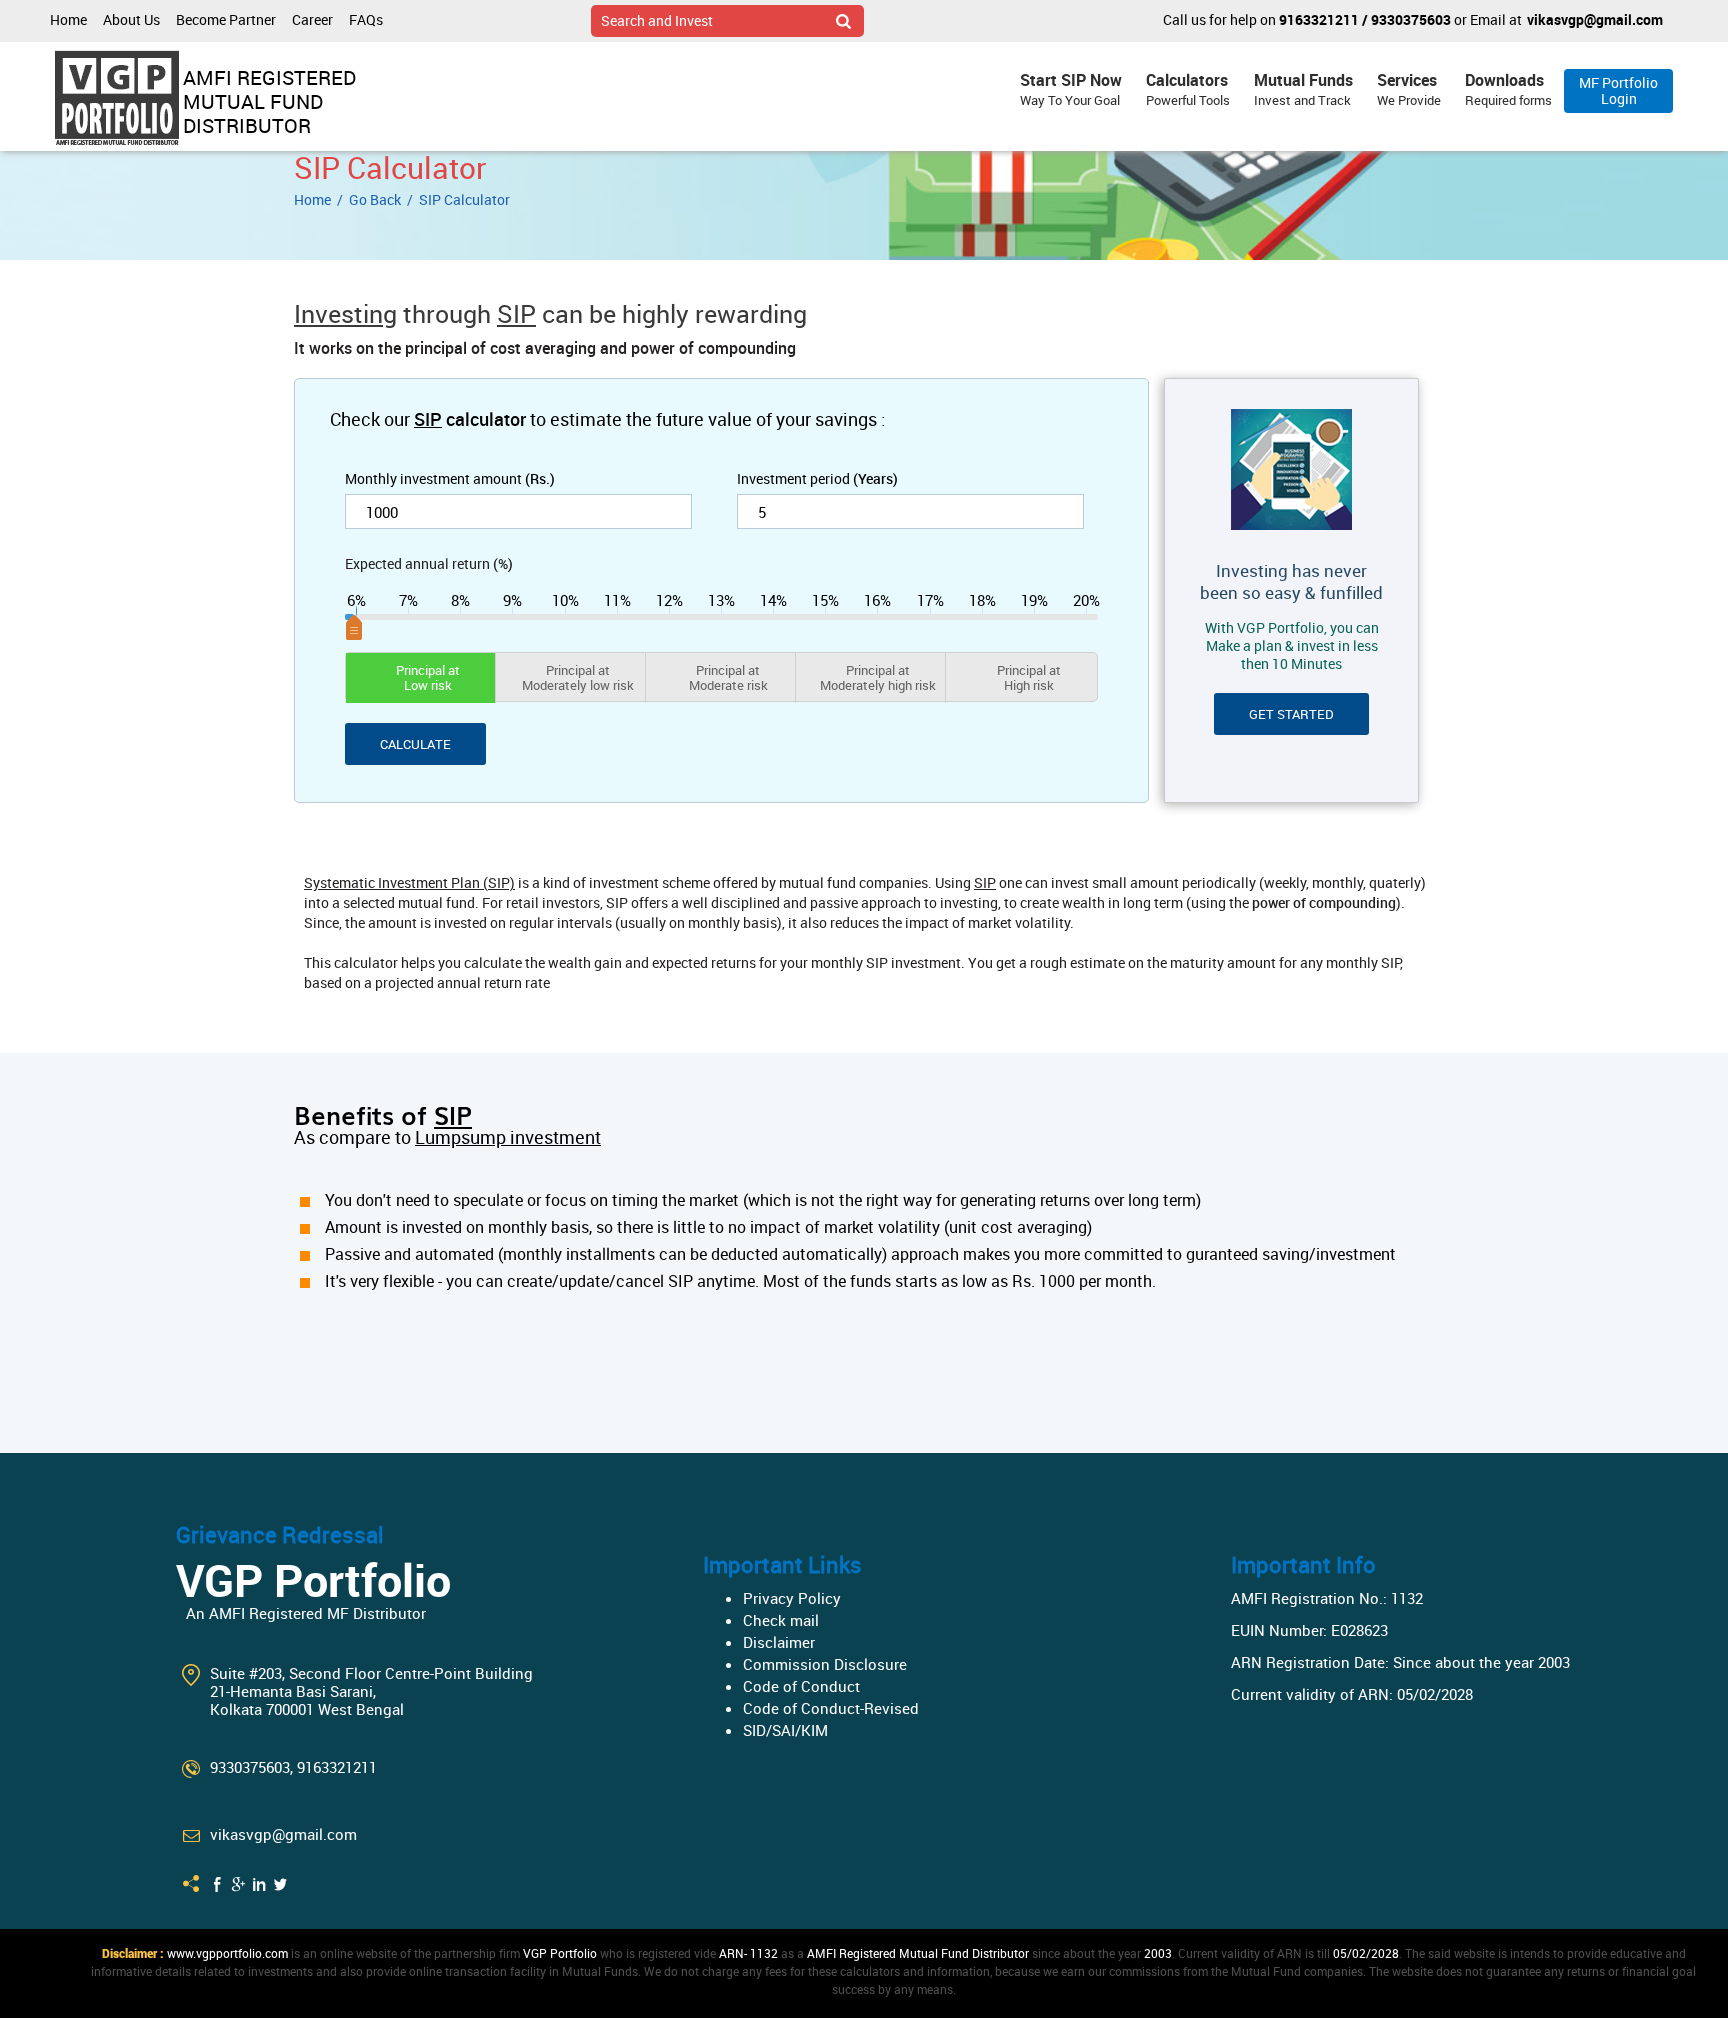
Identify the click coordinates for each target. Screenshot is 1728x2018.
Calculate (415, 744)
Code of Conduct (801, 1686)
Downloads (1508, 89)
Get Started (1291, 714)
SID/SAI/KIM (785, 1730)
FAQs (366, 19)
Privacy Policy (792, 1598)
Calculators (1188, 89)
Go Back (375, 199)
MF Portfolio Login (1618, 90)
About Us (131, 19)
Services (1409, 89)
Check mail (781, 1620)
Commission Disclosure (825, 1664)
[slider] (721, 618)
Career (312, 19)
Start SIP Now (1071, 89)
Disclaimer (779, 1642)
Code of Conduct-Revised (831, 1708)
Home (68, 19)
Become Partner (226, 19)
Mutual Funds (1303, 89)
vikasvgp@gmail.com (1595, 19)
